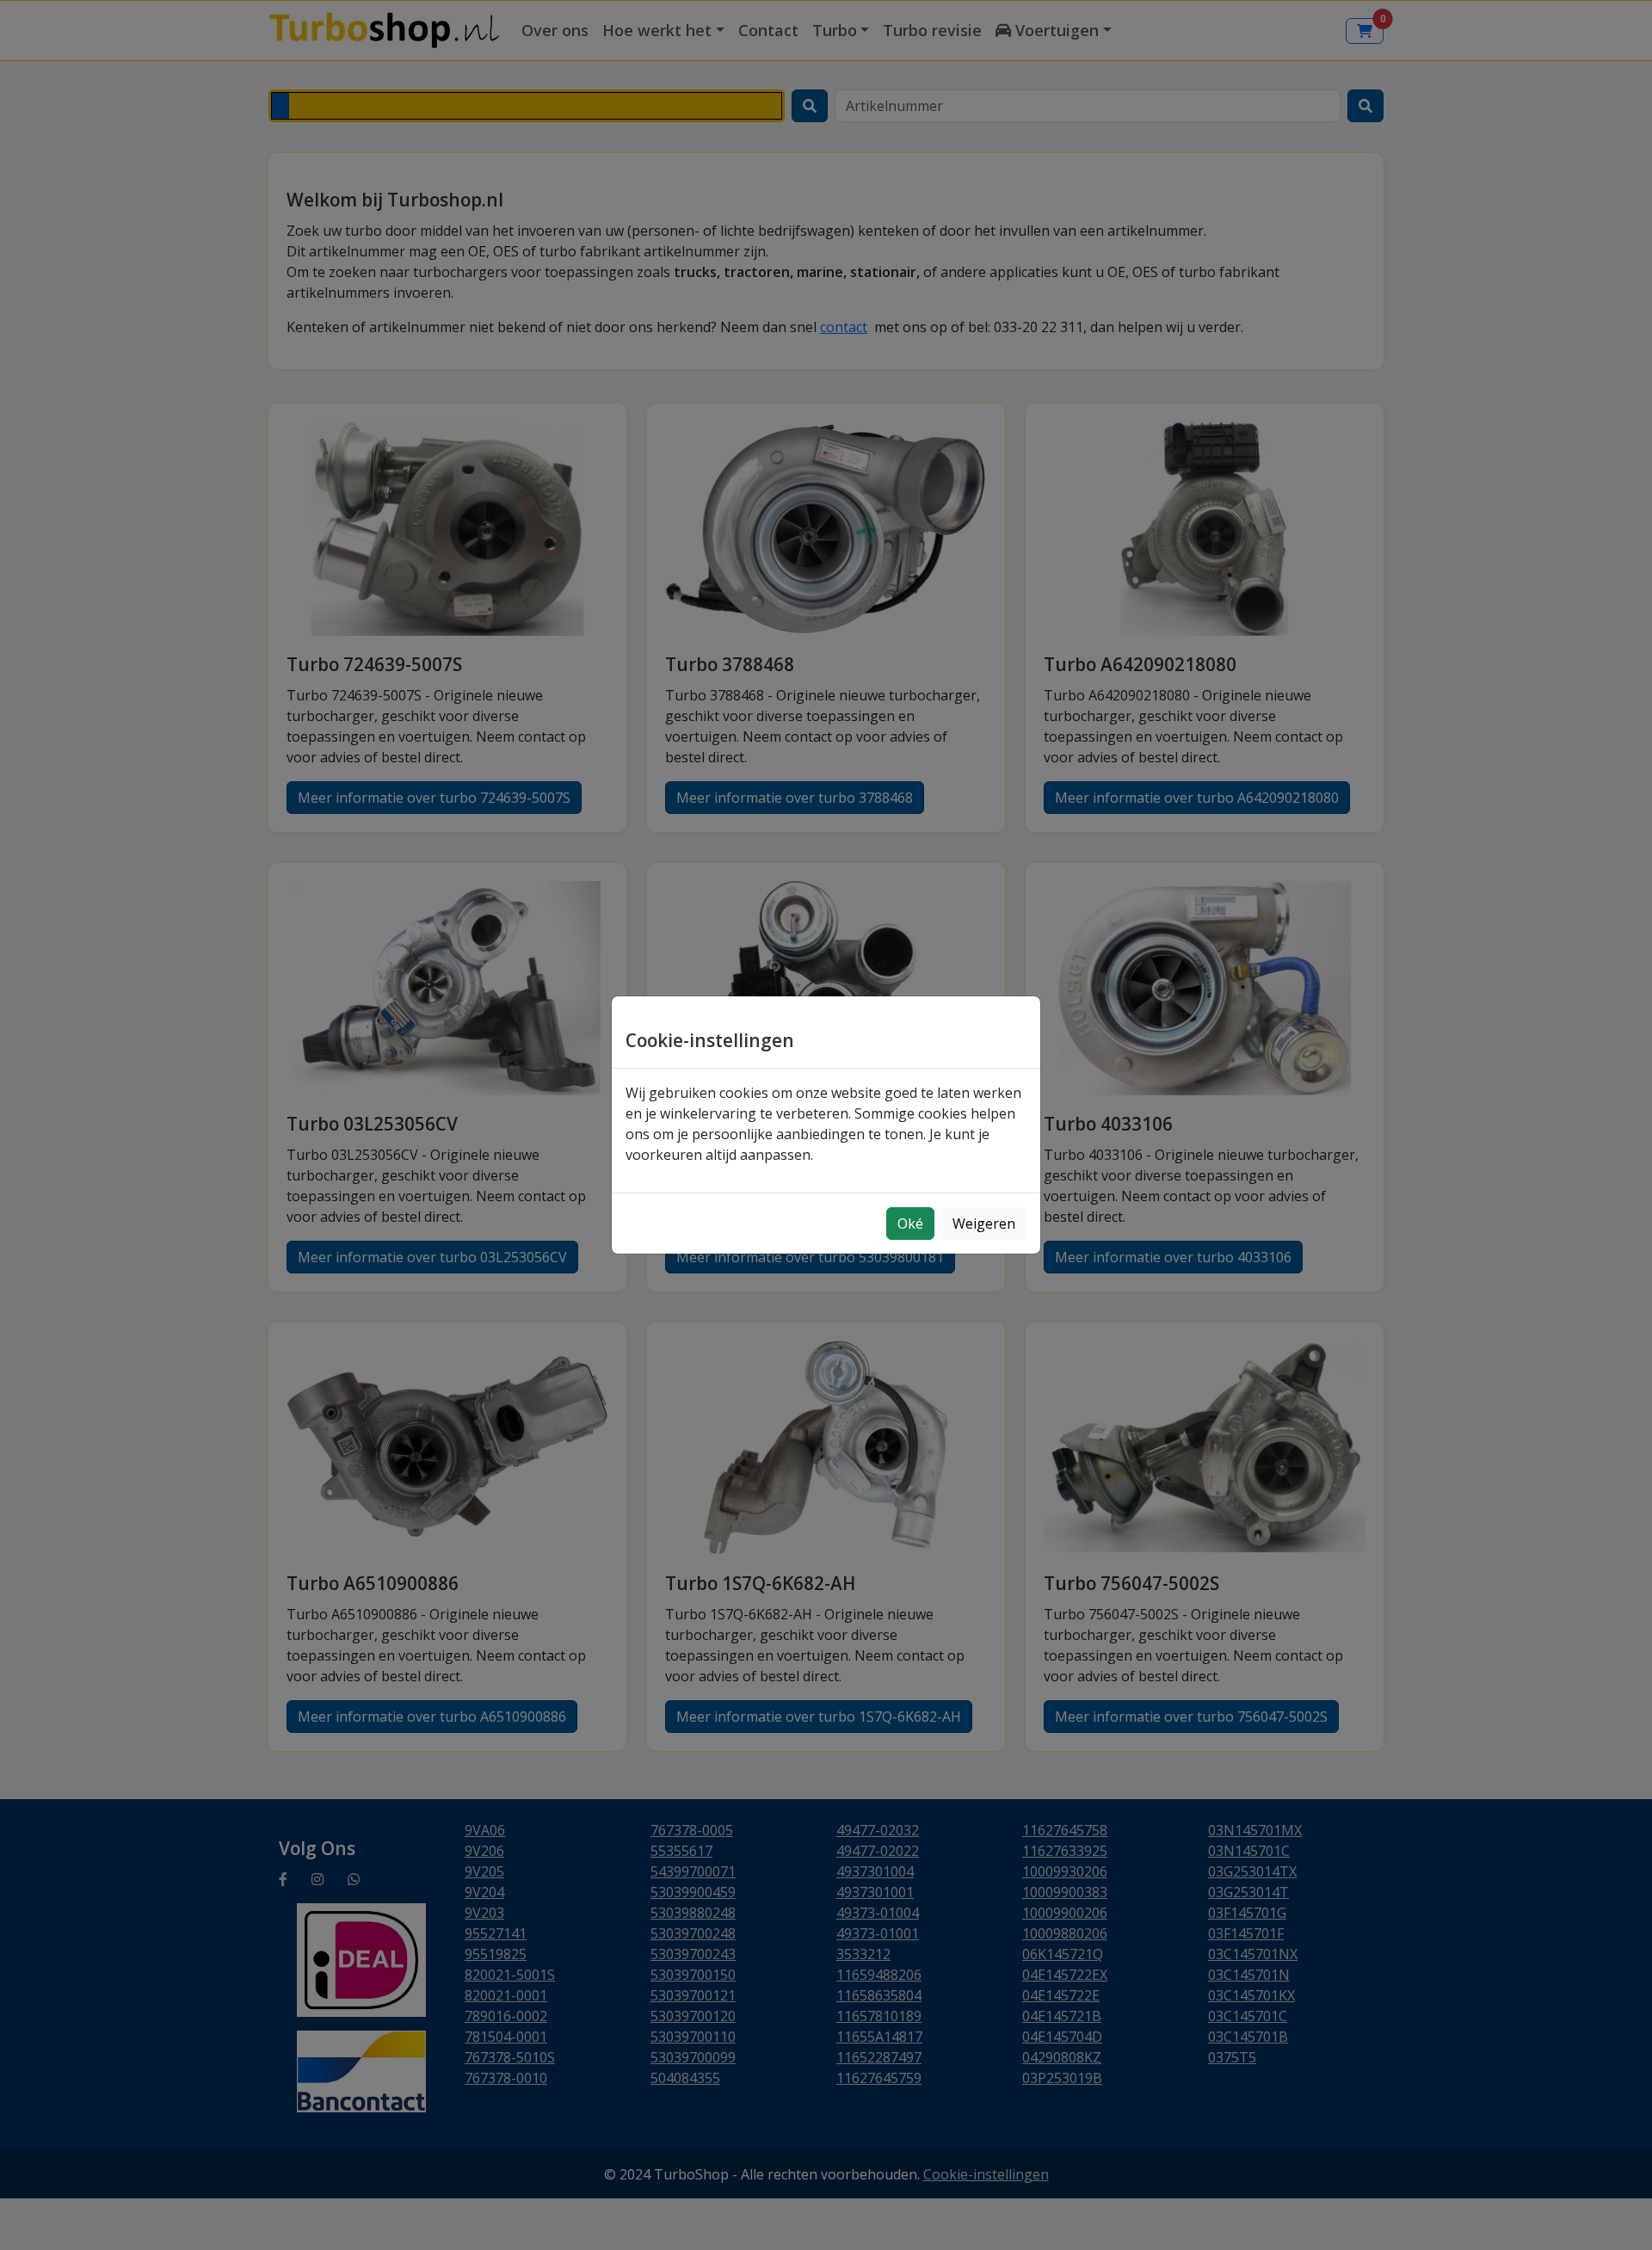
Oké (910, 1224)
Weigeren (984, 1224)
